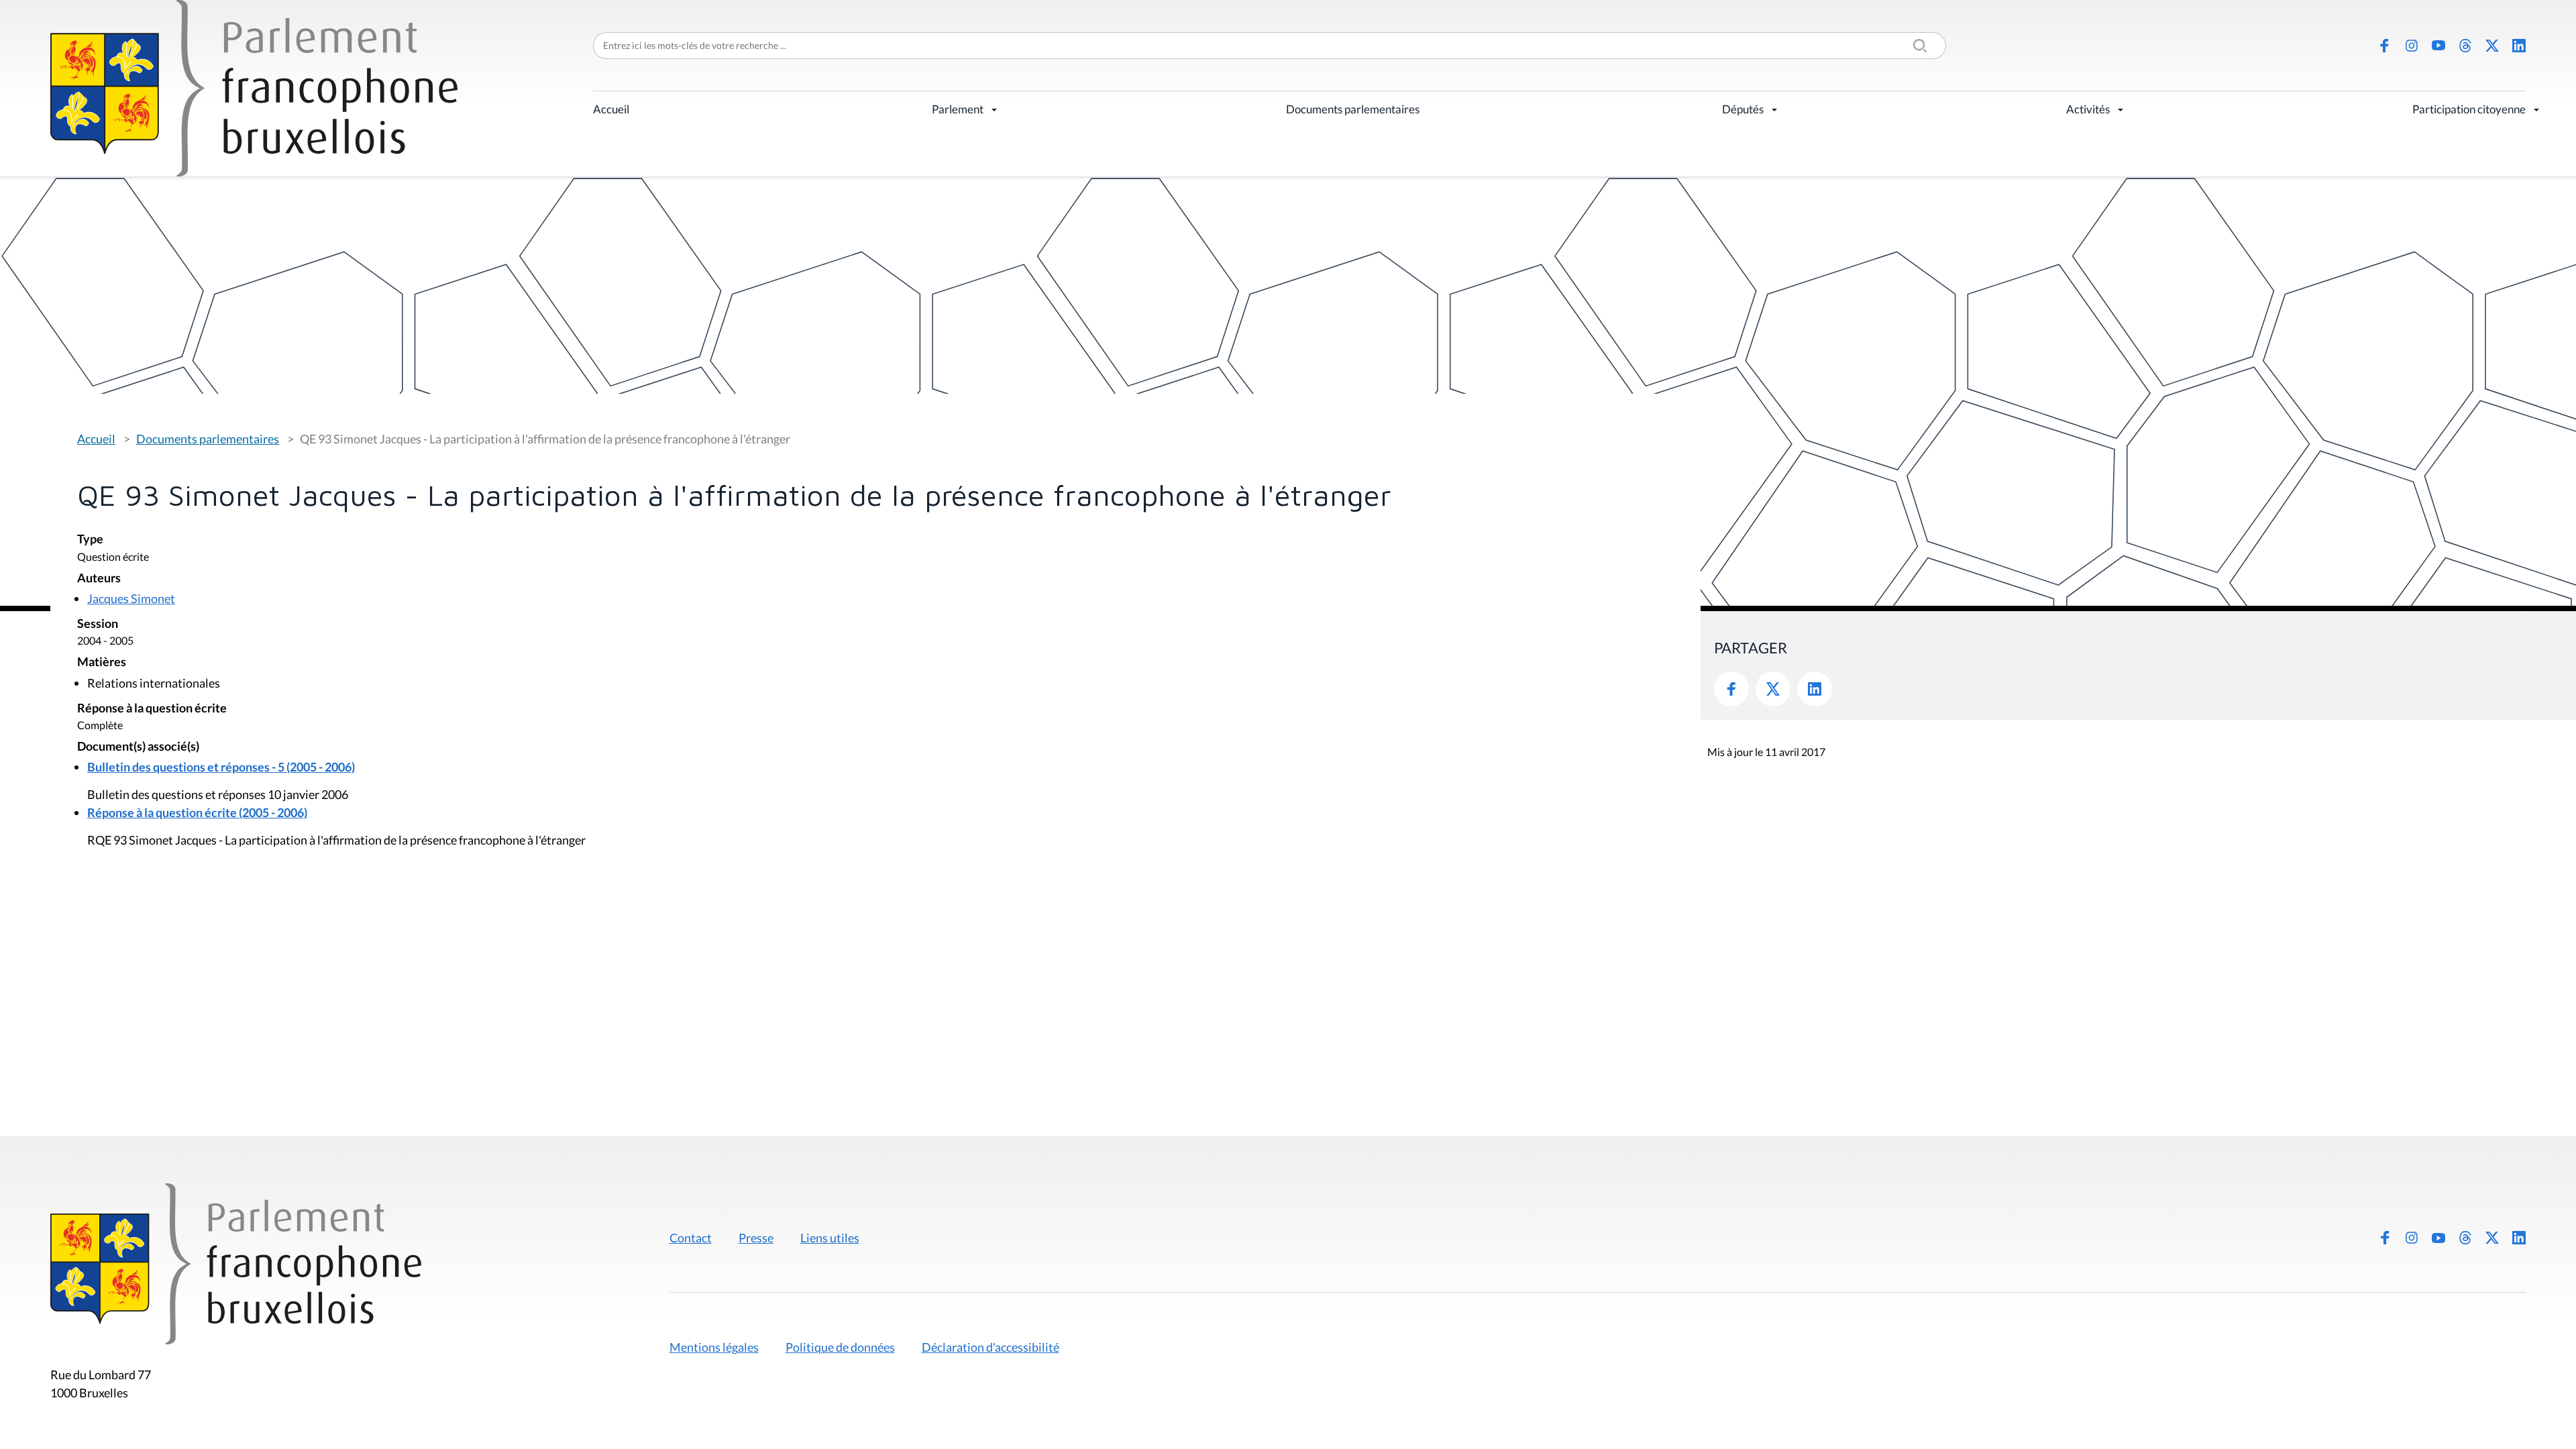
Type (90, 540)
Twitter (1773, 689)
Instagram (2412, 46)
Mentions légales (714, 1347)
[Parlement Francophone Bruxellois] (254, 88)
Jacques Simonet (131, 598)
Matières (102, 662)
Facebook (2385, 46)
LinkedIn (2519, 46)
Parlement (958, 109)
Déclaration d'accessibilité (990, 1347)
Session (98, 624)
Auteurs (99, 579)
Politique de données (840, 1347)
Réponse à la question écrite (152, 709)
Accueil (611, 109)
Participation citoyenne (2469, 109)
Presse (756, 1238)
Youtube (2438, 46)
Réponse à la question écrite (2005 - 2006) (197, 812)
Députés (1743, 109)
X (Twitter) (2492, 46)
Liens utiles (830, 1238)
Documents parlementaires (1353, 109)
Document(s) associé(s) (138, 747)
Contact (691, 1238)
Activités (2088, 109)
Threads (2465, 46)
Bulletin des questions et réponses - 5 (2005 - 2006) (221, 767)
